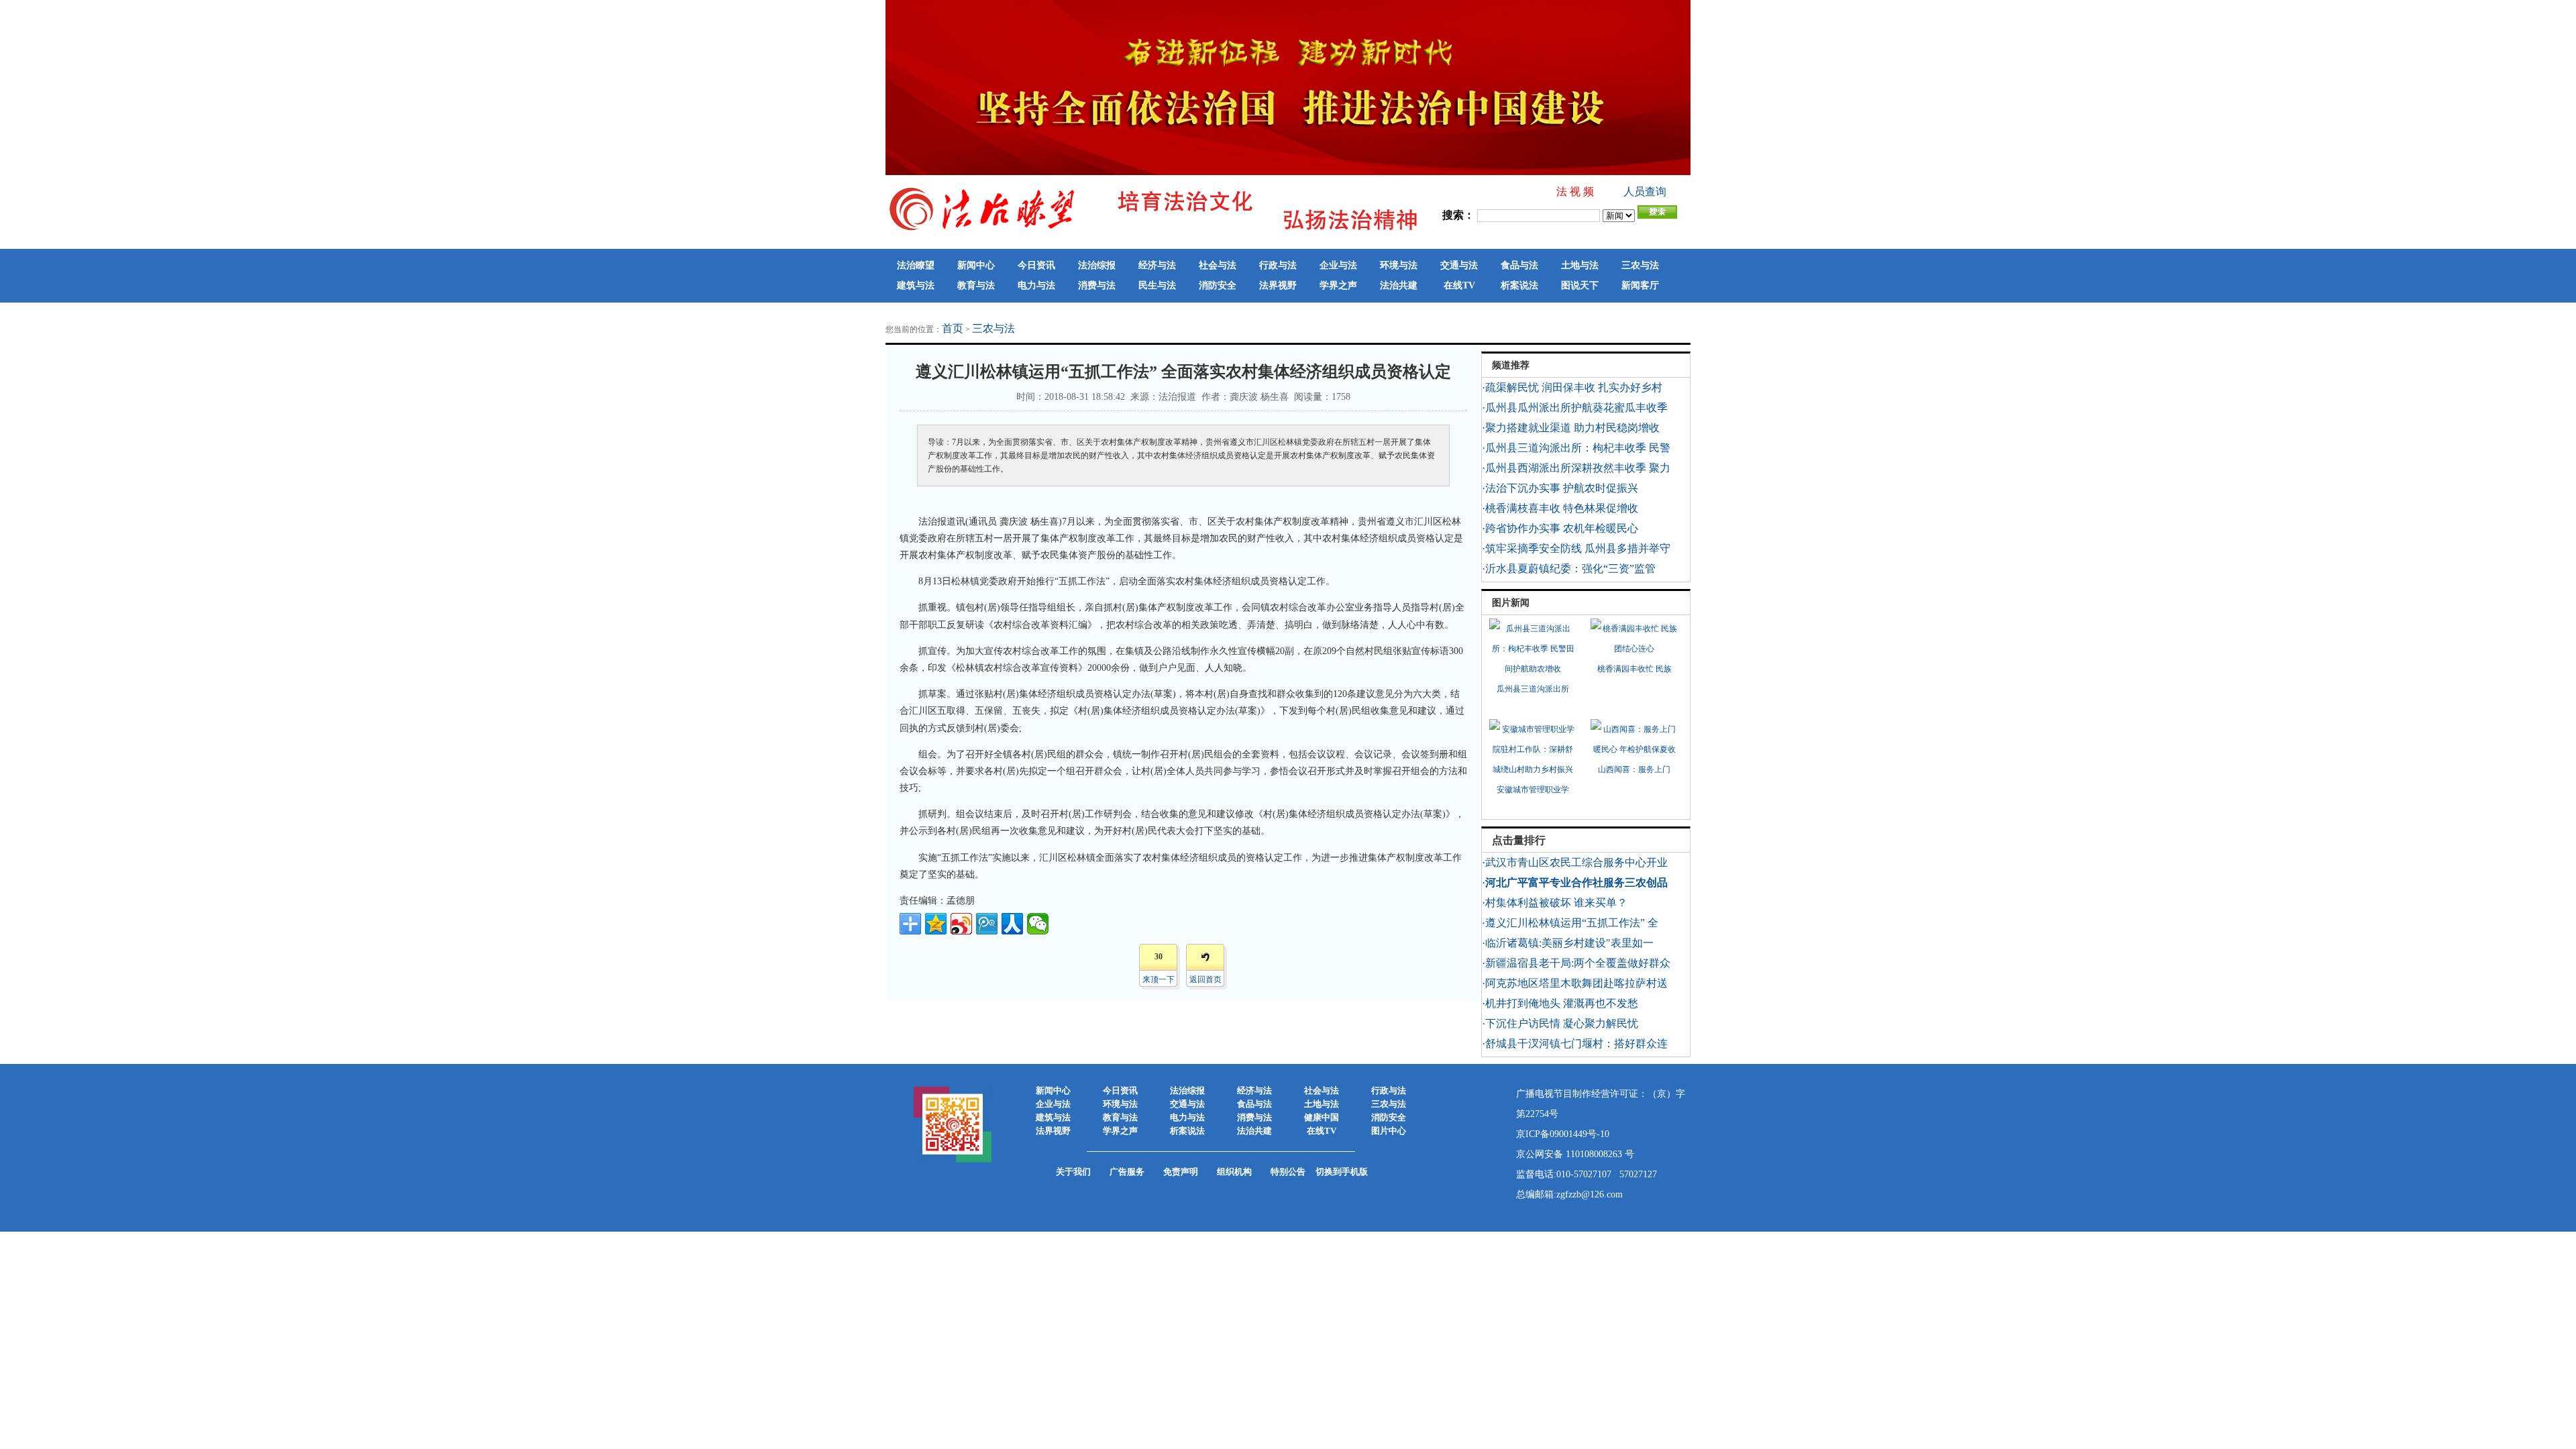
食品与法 (1519, 265)
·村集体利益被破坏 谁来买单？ (1555, 903)
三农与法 (1640, 265)
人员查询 (1645, 192)
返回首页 (1205, 979)
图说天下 (1580, 285)
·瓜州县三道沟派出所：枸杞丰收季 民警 (1576, 448)
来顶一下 (1159, 979)
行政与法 (1278, 265)
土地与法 (1580, 265)
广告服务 (1127, 1172)
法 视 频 (1575, 192)
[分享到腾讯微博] (987, 924)
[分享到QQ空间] (936, 924)
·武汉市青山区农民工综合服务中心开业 (1575, 862)
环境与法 (1399, 265)
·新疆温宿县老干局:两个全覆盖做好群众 (1576, 963)
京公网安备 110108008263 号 (1575, 1154)
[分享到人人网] (1012, 924)
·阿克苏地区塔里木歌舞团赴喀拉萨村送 (1575, 983)
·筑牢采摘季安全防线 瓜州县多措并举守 (1576, 548)
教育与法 (976, 285)
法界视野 (1278, 285)
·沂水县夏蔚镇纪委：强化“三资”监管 (1569, 569)
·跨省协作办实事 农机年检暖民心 (1560, 528)
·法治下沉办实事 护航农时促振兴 (1560, 488)
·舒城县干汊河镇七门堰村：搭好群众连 (1575, 1043)
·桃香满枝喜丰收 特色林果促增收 (1560, 508)
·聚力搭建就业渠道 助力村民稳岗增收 (1571, 428)
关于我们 (1073, 1172)
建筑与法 (916, 285)
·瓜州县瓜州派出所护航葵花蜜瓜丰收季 (1575, 408)
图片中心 (1389, 1131)
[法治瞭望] (1154, 230)
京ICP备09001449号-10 (1563, 1134)
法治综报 (1097, 265)
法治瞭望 (916, 265)
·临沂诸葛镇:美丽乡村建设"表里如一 (1568, 943)
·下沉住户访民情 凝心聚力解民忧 (1560, 1023)
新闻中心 (976, 265)
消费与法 (1097, 285)
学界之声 (1338, 285)
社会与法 (1218, 265)
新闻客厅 (1640, 285)
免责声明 (1181, 1172)
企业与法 (1338, 265)
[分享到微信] (1038, 924)
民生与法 (1157, 285)
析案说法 (1519, 285)
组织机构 (1234, 1172)
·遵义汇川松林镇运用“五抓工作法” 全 (1570, 923)
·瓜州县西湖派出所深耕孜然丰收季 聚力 (1576, 468)
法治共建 (1399, 285)
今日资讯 (1036, 265)
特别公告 (1288, 1172)
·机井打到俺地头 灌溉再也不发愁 (1560, 1003)
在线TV (1459, 285)
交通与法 (1459, 265)
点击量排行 (1519, 840)
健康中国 (1322, 1117)
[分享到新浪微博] (961, 924)
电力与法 (1036, 285)
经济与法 (1157, 265)
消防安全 (1218, 285)
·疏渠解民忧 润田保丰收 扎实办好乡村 (1572, 387)
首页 (953, 328)
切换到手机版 (1342, 1172)
